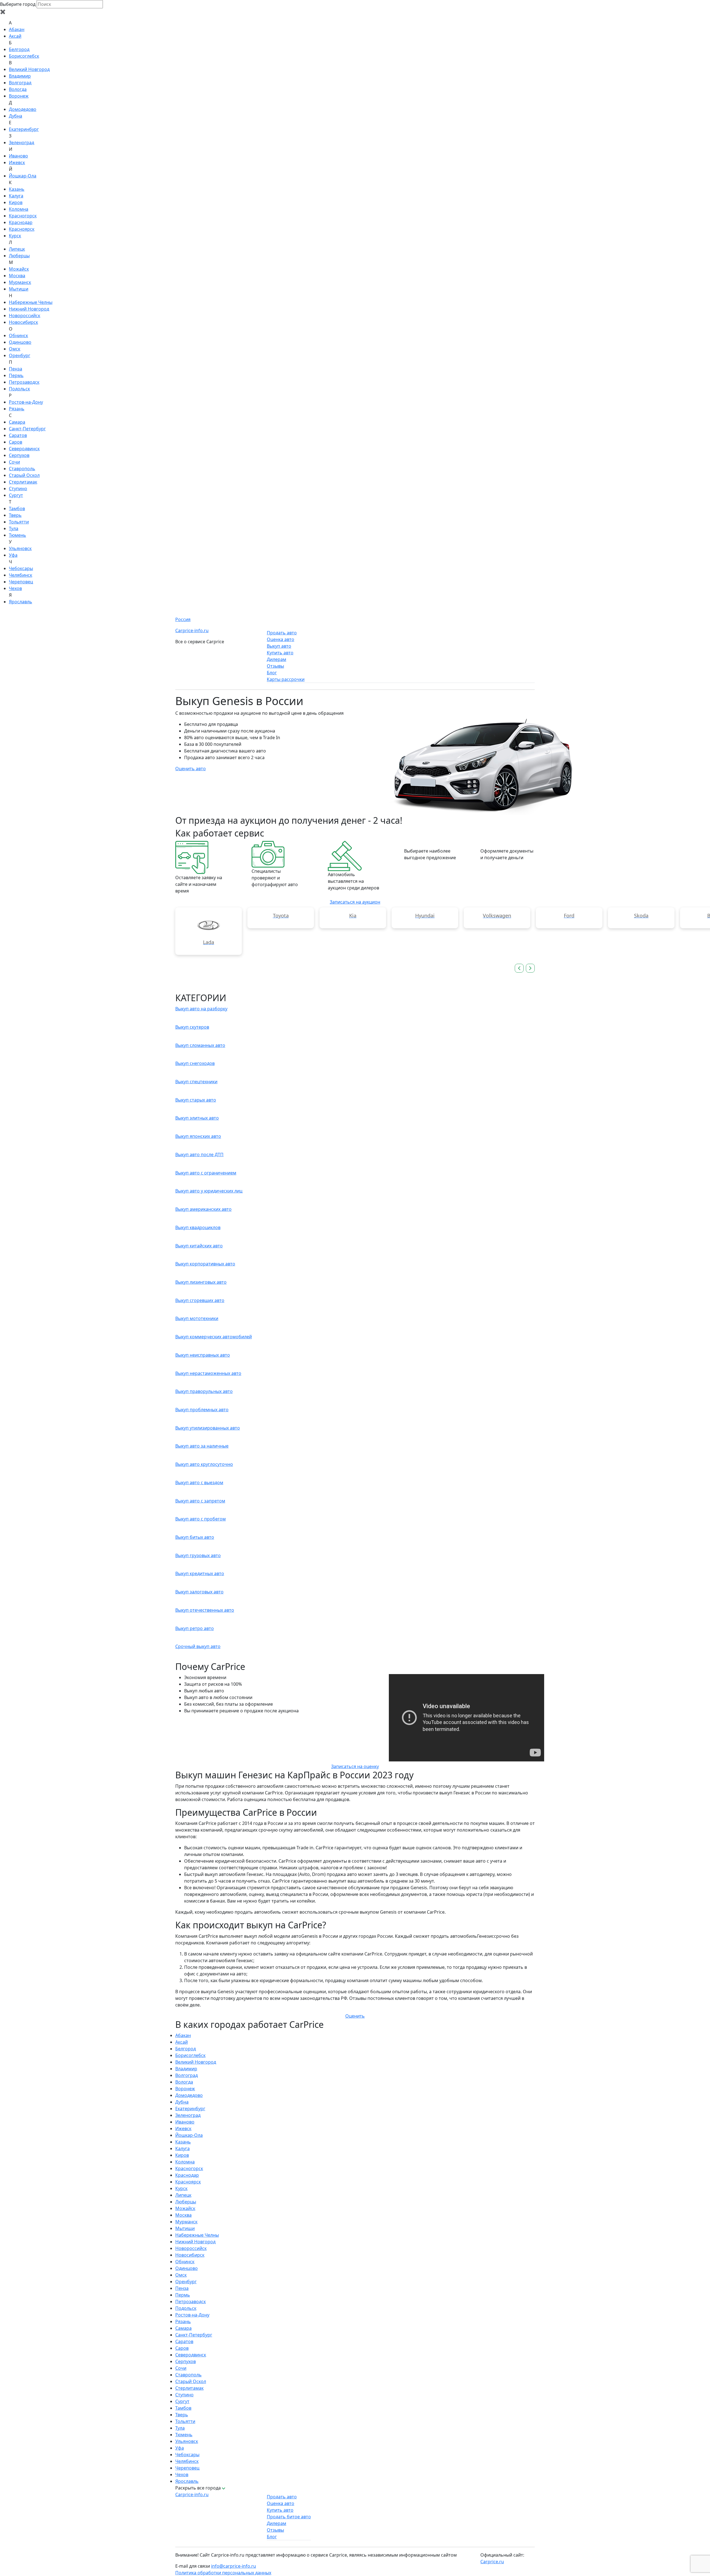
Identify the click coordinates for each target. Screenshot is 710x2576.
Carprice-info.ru (192, 630)
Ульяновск (20, 548)
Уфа (13, 555)
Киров (16, 202)
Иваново (18, 156)
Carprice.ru (492, 2562)
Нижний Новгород (29, 309)
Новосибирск (23, 322)
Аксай (15, 36)
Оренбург (20, 355)
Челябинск (21, 575)
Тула (14, 528)
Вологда (18, 89)
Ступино (18, 489)
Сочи (14, 462)
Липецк (17, 249)
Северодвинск (24, 449)
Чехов (15, 588)
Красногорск (23, 216)
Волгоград (20, 83)
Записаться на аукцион (355, 902)
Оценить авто (191, 769)
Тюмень (17, 535)
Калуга (16, 196)
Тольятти (19, 522)
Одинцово (20, 342)
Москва (17, 276)
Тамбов (17, 508)
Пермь (16, 375)
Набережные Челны (31, 302)
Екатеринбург (24, 129)
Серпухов (19, 455)
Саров (16, 442)
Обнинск (18, 335)
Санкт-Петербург (27, 429)
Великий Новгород (29, 69)
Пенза (16, 369)
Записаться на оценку (355, 1766)
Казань (17, 189)
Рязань (17, 409)
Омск (15, 349)
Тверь (15, 515)
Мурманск (20, 282)
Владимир (20, 76)
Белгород (19, 49)
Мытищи (19, 289)
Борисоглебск (24, 56)
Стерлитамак (23, 482)
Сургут (16, 495)
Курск (15, 236)
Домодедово (23, 109)
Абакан (17, 29)
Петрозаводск (24, 382)
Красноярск (22, 229)
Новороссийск (25, 316)
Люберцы (19, 256)
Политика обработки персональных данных (223, 2573)
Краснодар (21, 222)
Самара (17, 422)
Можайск (19, 269)
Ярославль (21, 602)
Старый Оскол (24, 475)
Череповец (21, 582)
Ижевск (17, 162)
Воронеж (19, 96)
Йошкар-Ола (23, 176)
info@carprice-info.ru (234, 2566)
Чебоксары (21, 568)
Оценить (355, 2016)
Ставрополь (22, 469)
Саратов (18, 435)
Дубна (16, 116)
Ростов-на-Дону (26, 402)
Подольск (19, 389)
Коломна (19, 209)
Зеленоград (21, 143)
